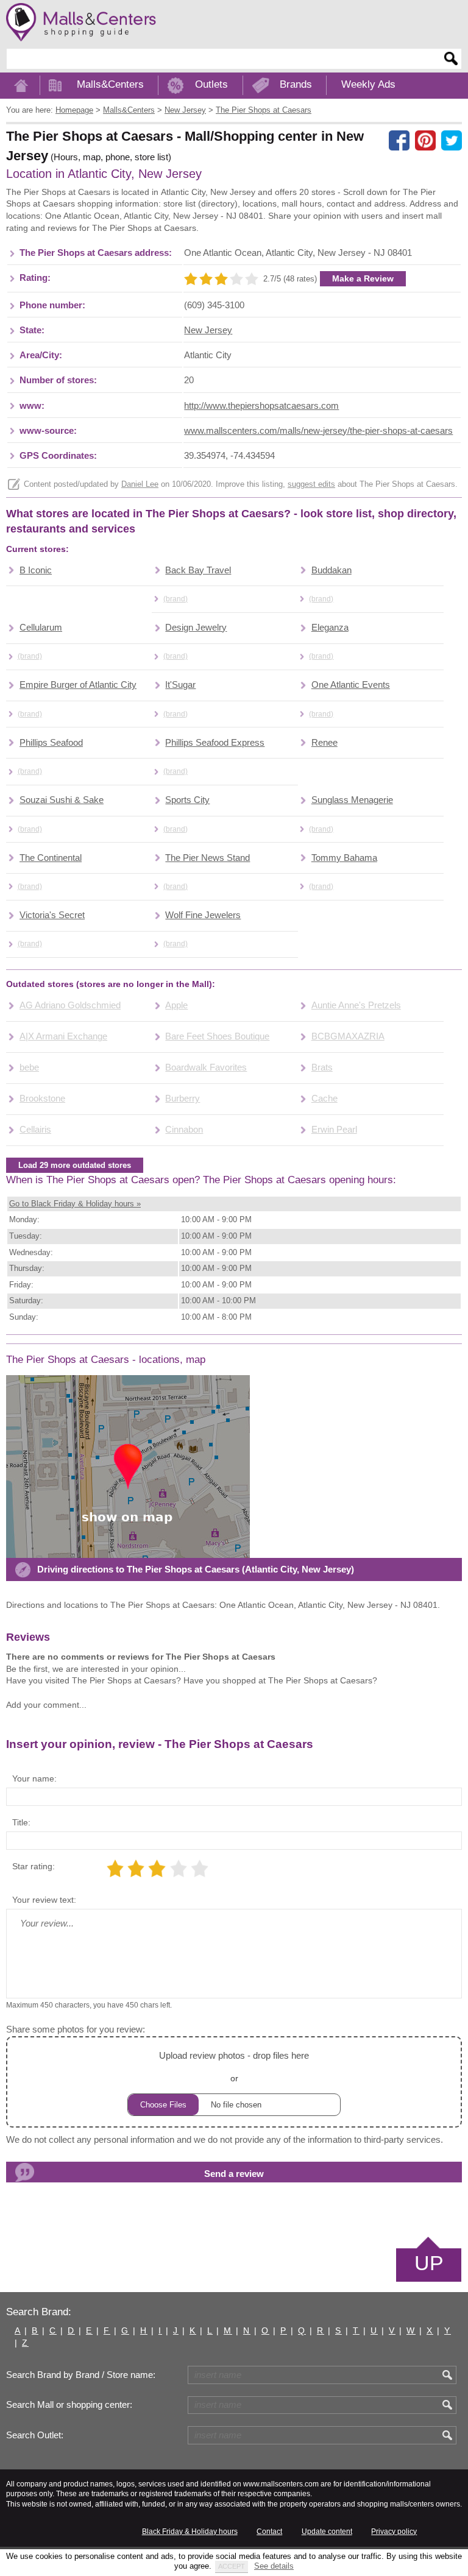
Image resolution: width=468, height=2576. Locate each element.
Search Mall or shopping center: (69, 2405)
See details (274, 2566)
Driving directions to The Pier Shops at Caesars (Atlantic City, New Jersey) (196, 1569)
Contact (269, 2532)
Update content (327, 2532)
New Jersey (208, 330)
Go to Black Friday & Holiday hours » (75, 1204)
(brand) (175, 599)
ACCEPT (232, 2566)
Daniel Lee (140, 484)
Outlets (211, 84)
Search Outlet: (35, 2435)
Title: (21, 1822)
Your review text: (44, 1900)
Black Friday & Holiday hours (190, 2532)
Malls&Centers (110, 84)
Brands (296, 84)
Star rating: (34, 1866)
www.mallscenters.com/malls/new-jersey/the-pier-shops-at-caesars (318, 431)
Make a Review (363, 278)
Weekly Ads (368, 84)
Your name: (34, 1778)
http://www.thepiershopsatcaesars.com (261, 406)
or (234, 2067)
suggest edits (311, 484)
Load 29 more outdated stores (75, 1165)
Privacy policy (394, 2532)
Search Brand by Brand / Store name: (81, 2375)
